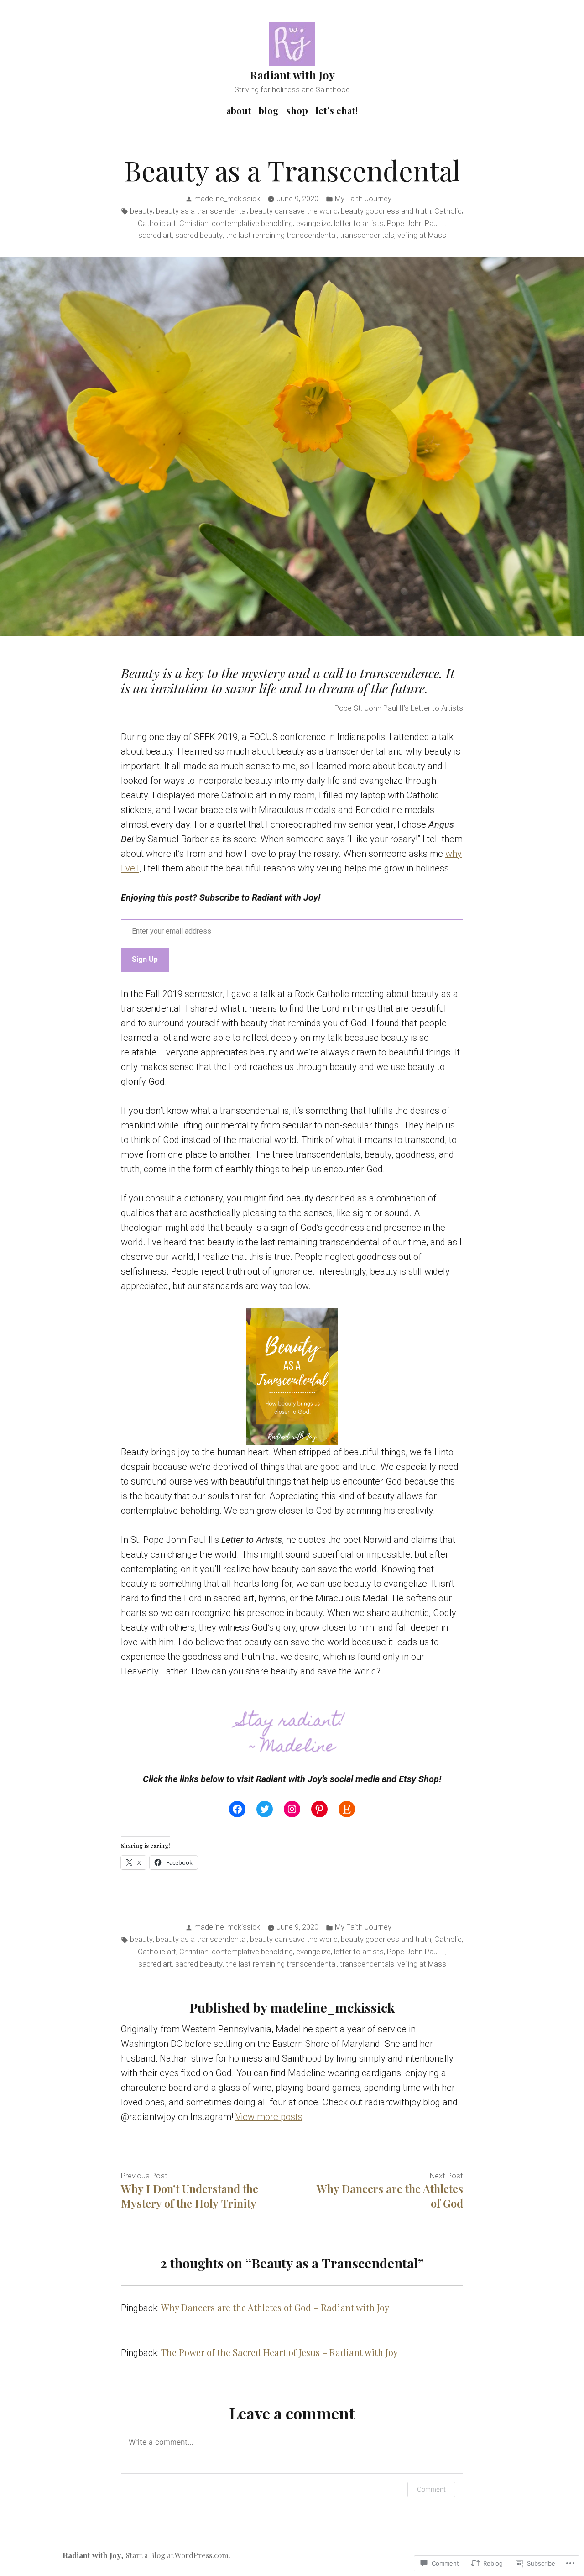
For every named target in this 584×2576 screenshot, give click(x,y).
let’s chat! (336, 110)
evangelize (313, 223)
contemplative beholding (252, 223)
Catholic (448, 211)
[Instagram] (292, 1809)
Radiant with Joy (292, 75)
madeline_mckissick (227, 199)
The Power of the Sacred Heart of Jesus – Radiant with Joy (279, 2352)
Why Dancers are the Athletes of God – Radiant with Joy (275, 2307)
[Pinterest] (319, 1809)
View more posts (269, 2117)
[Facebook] (237, 1809)
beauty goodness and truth (386, 211)
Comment (431, 2489)
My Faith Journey (363, 199)
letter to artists (359, 223)
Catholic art (157, 223)
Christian (194, 223)
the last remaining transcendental (281, 235)
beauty (141, 211)
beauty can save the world (294, 211)
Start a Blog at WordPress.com (177, 2555)
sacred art (155, 235)
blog (269, 110)
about (239, 110)
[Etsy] (347, 1809)
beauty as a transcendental (201, 211)
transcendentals (367, 235)
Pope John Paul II (416, 223)
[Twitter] (265, 1809)
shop (297, 110)
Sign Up (145, 959)
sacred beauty (199, 235)
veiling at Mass (422, 235)
